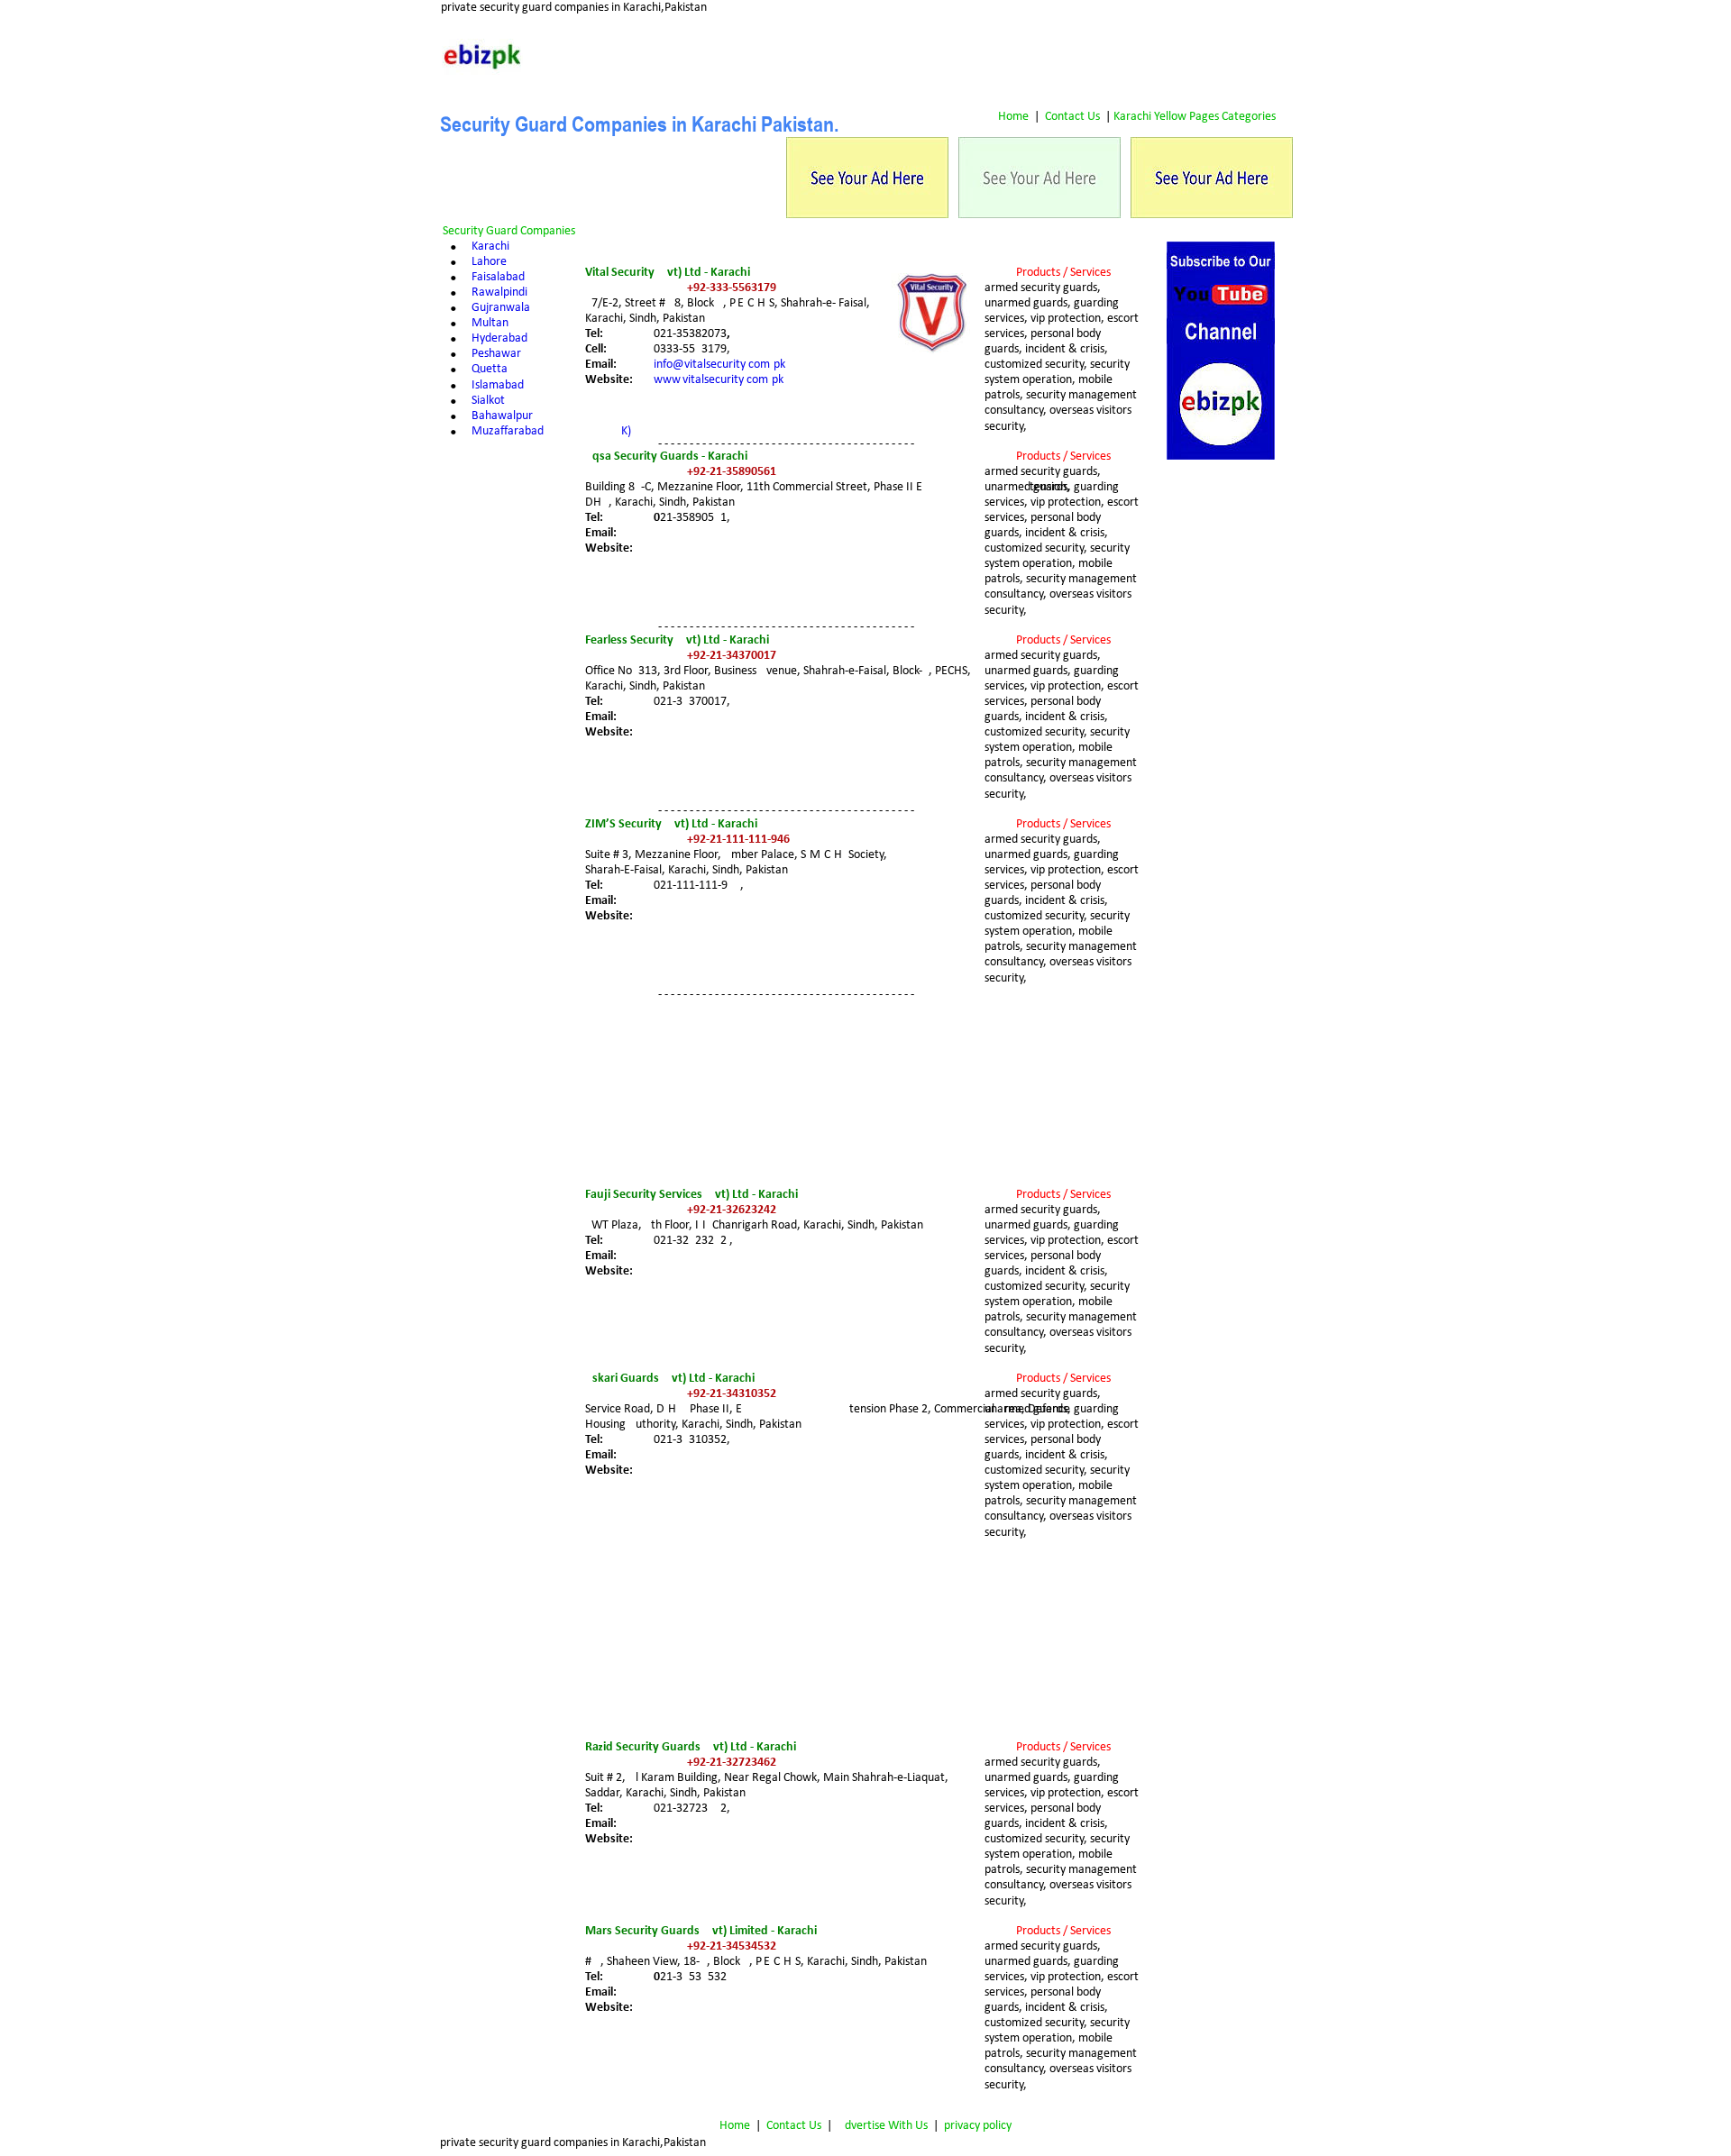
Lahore (489, 262)
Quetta (490, 369)
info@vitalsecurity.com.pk (719, 365)
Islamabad (498, 385)
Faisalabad (498, 277)
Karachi (490, 247)
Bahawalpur (502, 416)
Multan (490, 323)
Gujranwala (501, 308)
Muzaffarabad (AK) (551, 431)
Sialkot (488, 401)
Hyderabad (499, 338)
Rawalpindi (499, 292)
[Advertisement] (1221, 734)
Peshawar (496, 354)
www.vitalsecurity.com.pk (719, 380)
